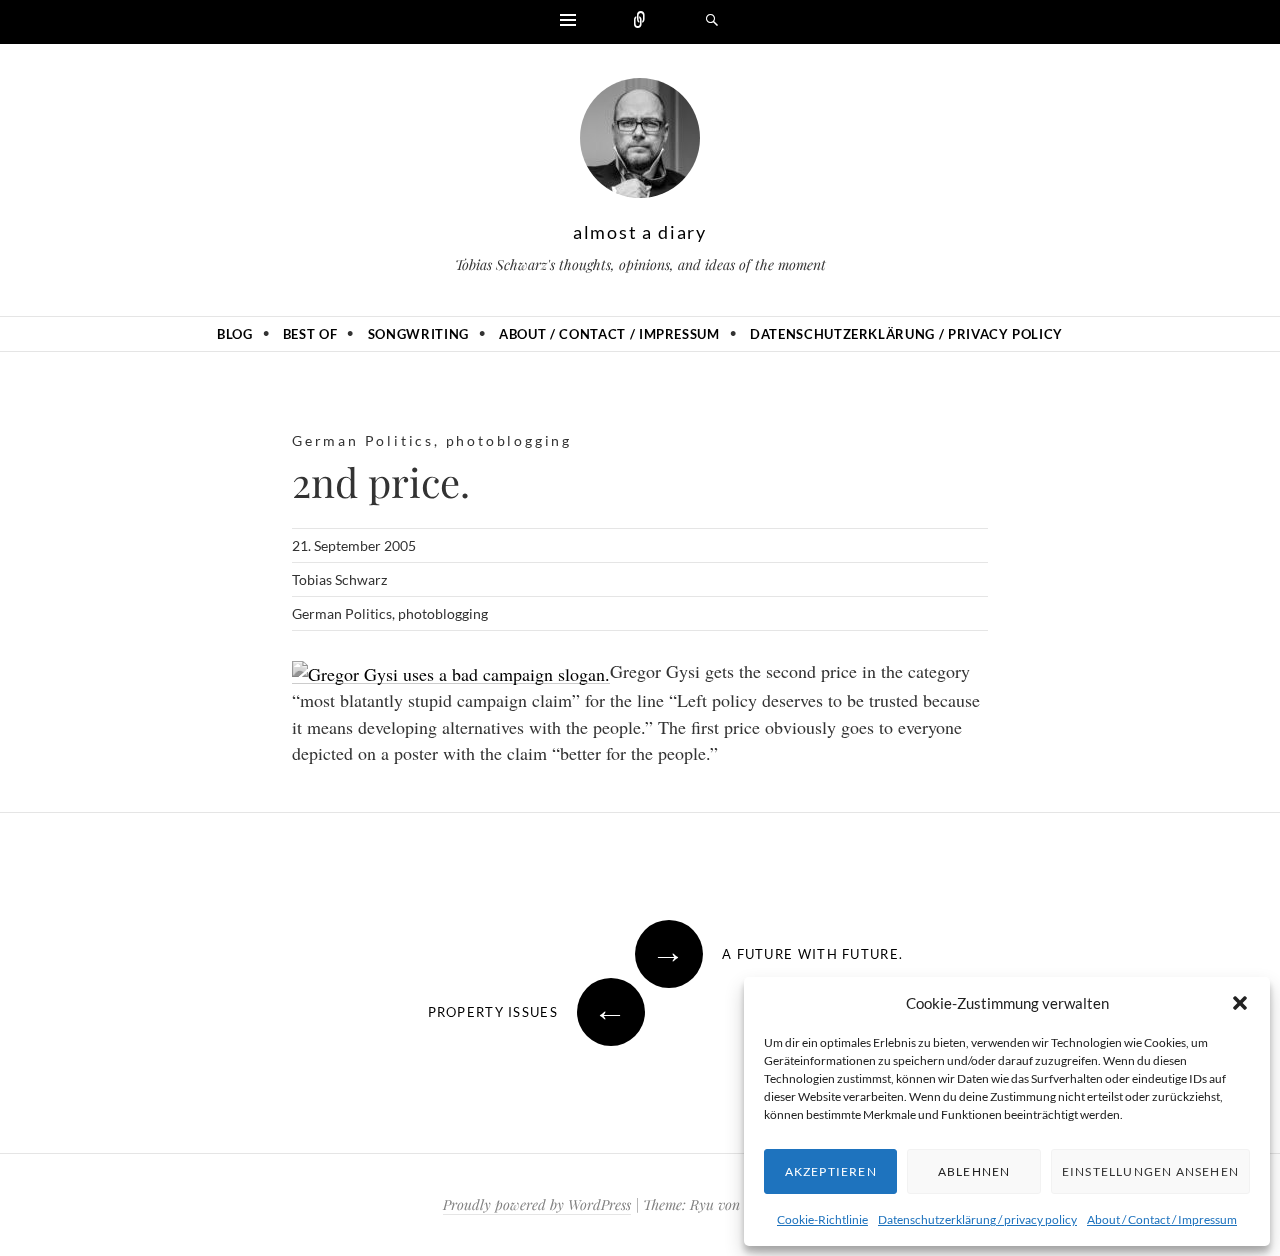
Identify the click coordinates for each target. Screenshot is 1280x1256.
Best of (310, 334)
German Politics (363, 440)
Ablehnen (974, 1171)
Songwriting (418, 334)
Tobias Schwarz (339, 579)
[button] (1240, 1003)
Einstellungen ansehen (1150, 1171)
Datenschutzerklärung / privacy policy (977, 1219)
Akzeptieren (831, 1171)
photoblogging (509, 440)
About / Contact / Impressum (1162, 1219)
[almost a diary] (640, 143)
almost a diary (640, 232)
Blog (235, 334)
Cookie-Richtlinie (822, 1219)
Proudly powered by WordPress (537, 1204)
